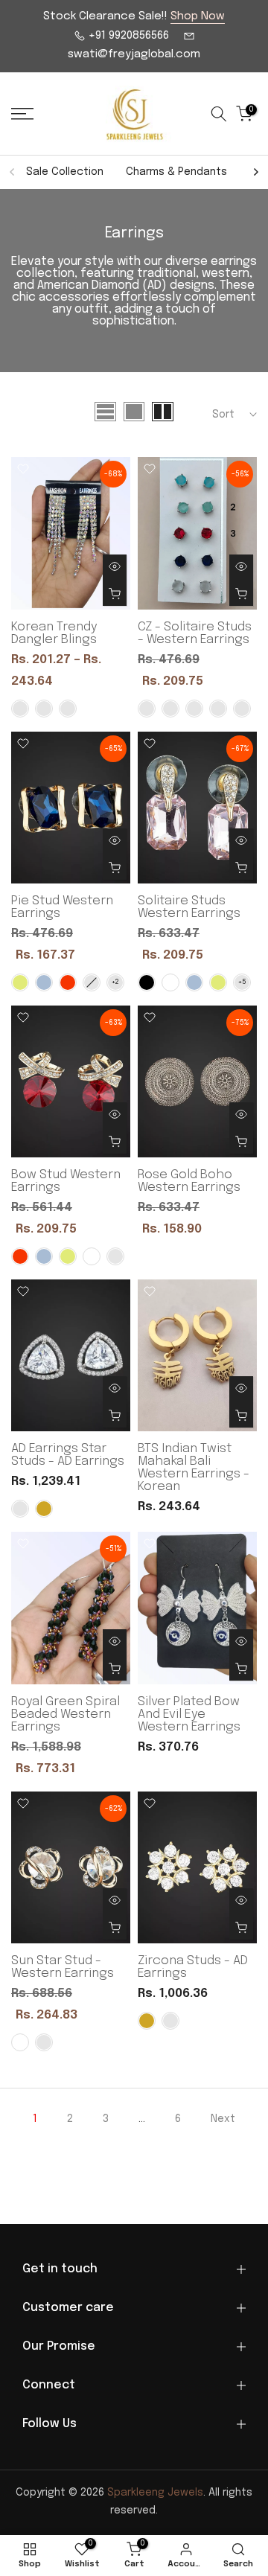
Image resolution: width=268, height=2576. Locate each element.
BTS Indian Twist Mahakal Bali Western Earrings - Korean (194, 1468)
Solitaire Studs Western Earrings (189, 907)
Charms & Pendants (176, 172)
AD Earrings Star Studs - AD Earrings (68, 1455)
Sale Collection (65, 172)
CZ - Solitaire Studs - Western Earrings (195, 633)
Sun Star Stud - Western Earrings (63, 1967)
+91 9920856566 (127, 36)
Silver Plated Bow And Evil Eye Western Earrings (189, 1714)
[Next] (255, 172)
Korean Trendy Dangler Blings (54, 633)
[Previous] (13, 172)
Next (223, 2119)
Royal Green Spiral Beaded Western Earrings (66, 1714)
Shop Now (198, 16)
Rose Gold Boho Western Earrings (189, 1181)
